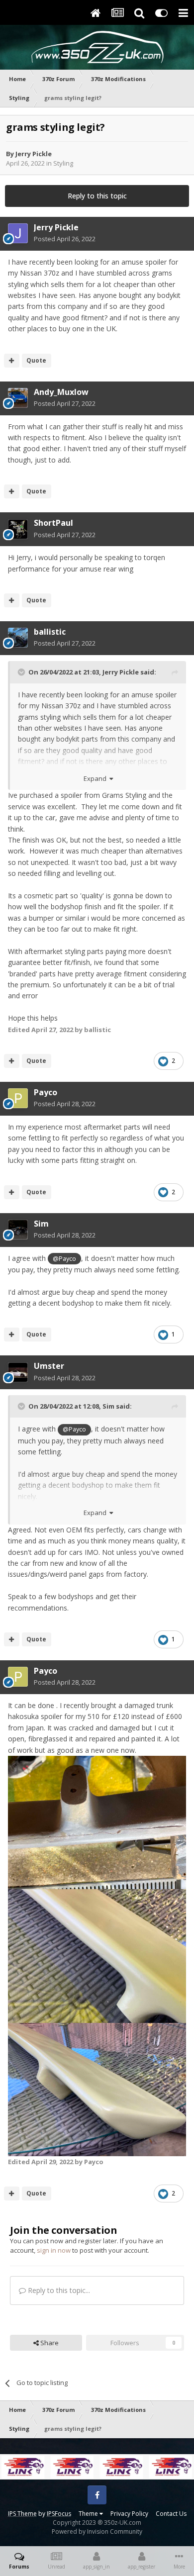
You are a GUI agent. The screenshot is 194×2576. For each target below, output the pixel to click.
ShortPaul (53, 523)
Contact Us (171, 2514)
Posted (65, 239)
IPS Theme (22, 2514)
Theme (89, 2514)
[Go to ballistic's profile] (18, 638)
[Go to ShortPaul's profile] (18, 529)
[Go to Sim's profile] (18, 1230)
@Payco (64, 1259)
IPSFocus (59, 2514)
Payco (46, 1092)
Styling (63, 163)
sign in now (54, 2250)
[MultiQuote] (12, 361)
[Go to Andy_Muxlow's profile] (18, 398)
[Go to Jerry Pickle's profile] (18, 233)
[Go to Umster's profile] (18, 1372)
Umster (49, 1366)
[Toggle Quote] (22, 672)
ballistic (50, 632)
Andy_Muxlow (61, 392)
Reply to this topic (97, 196)
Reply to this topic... (58, 2290)
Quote (36, 360)
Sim (41, 1224)
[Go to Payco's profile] (18, 1098)
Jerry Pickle (34, 154)
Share (49, 2343)
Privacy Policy (129, 2514)
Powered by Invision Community (97, 2531)
